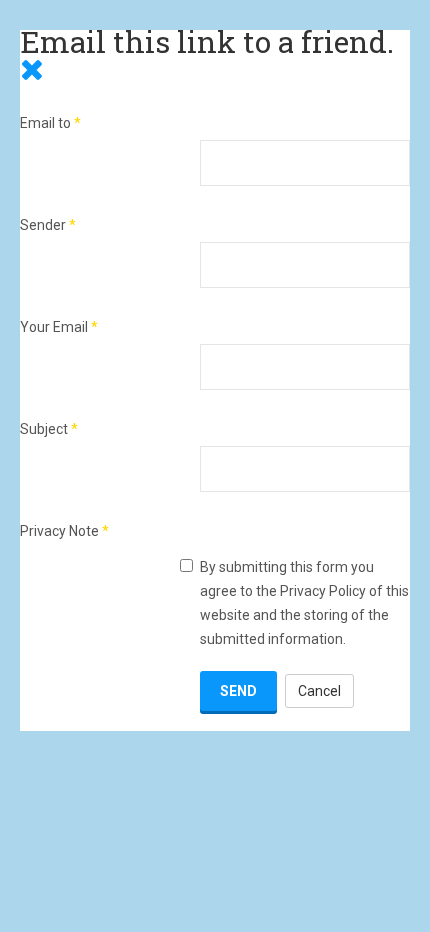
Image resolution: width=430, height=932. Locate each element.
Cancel (319, 691)
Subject (49, 429)
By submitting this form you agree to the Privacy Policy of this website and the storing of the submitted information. (304, 603)
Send (238, 691)
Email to (50, 123)
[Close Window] (32, 68)
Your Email (59, 327)
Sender (48, 225)
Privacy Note (64, 531)
